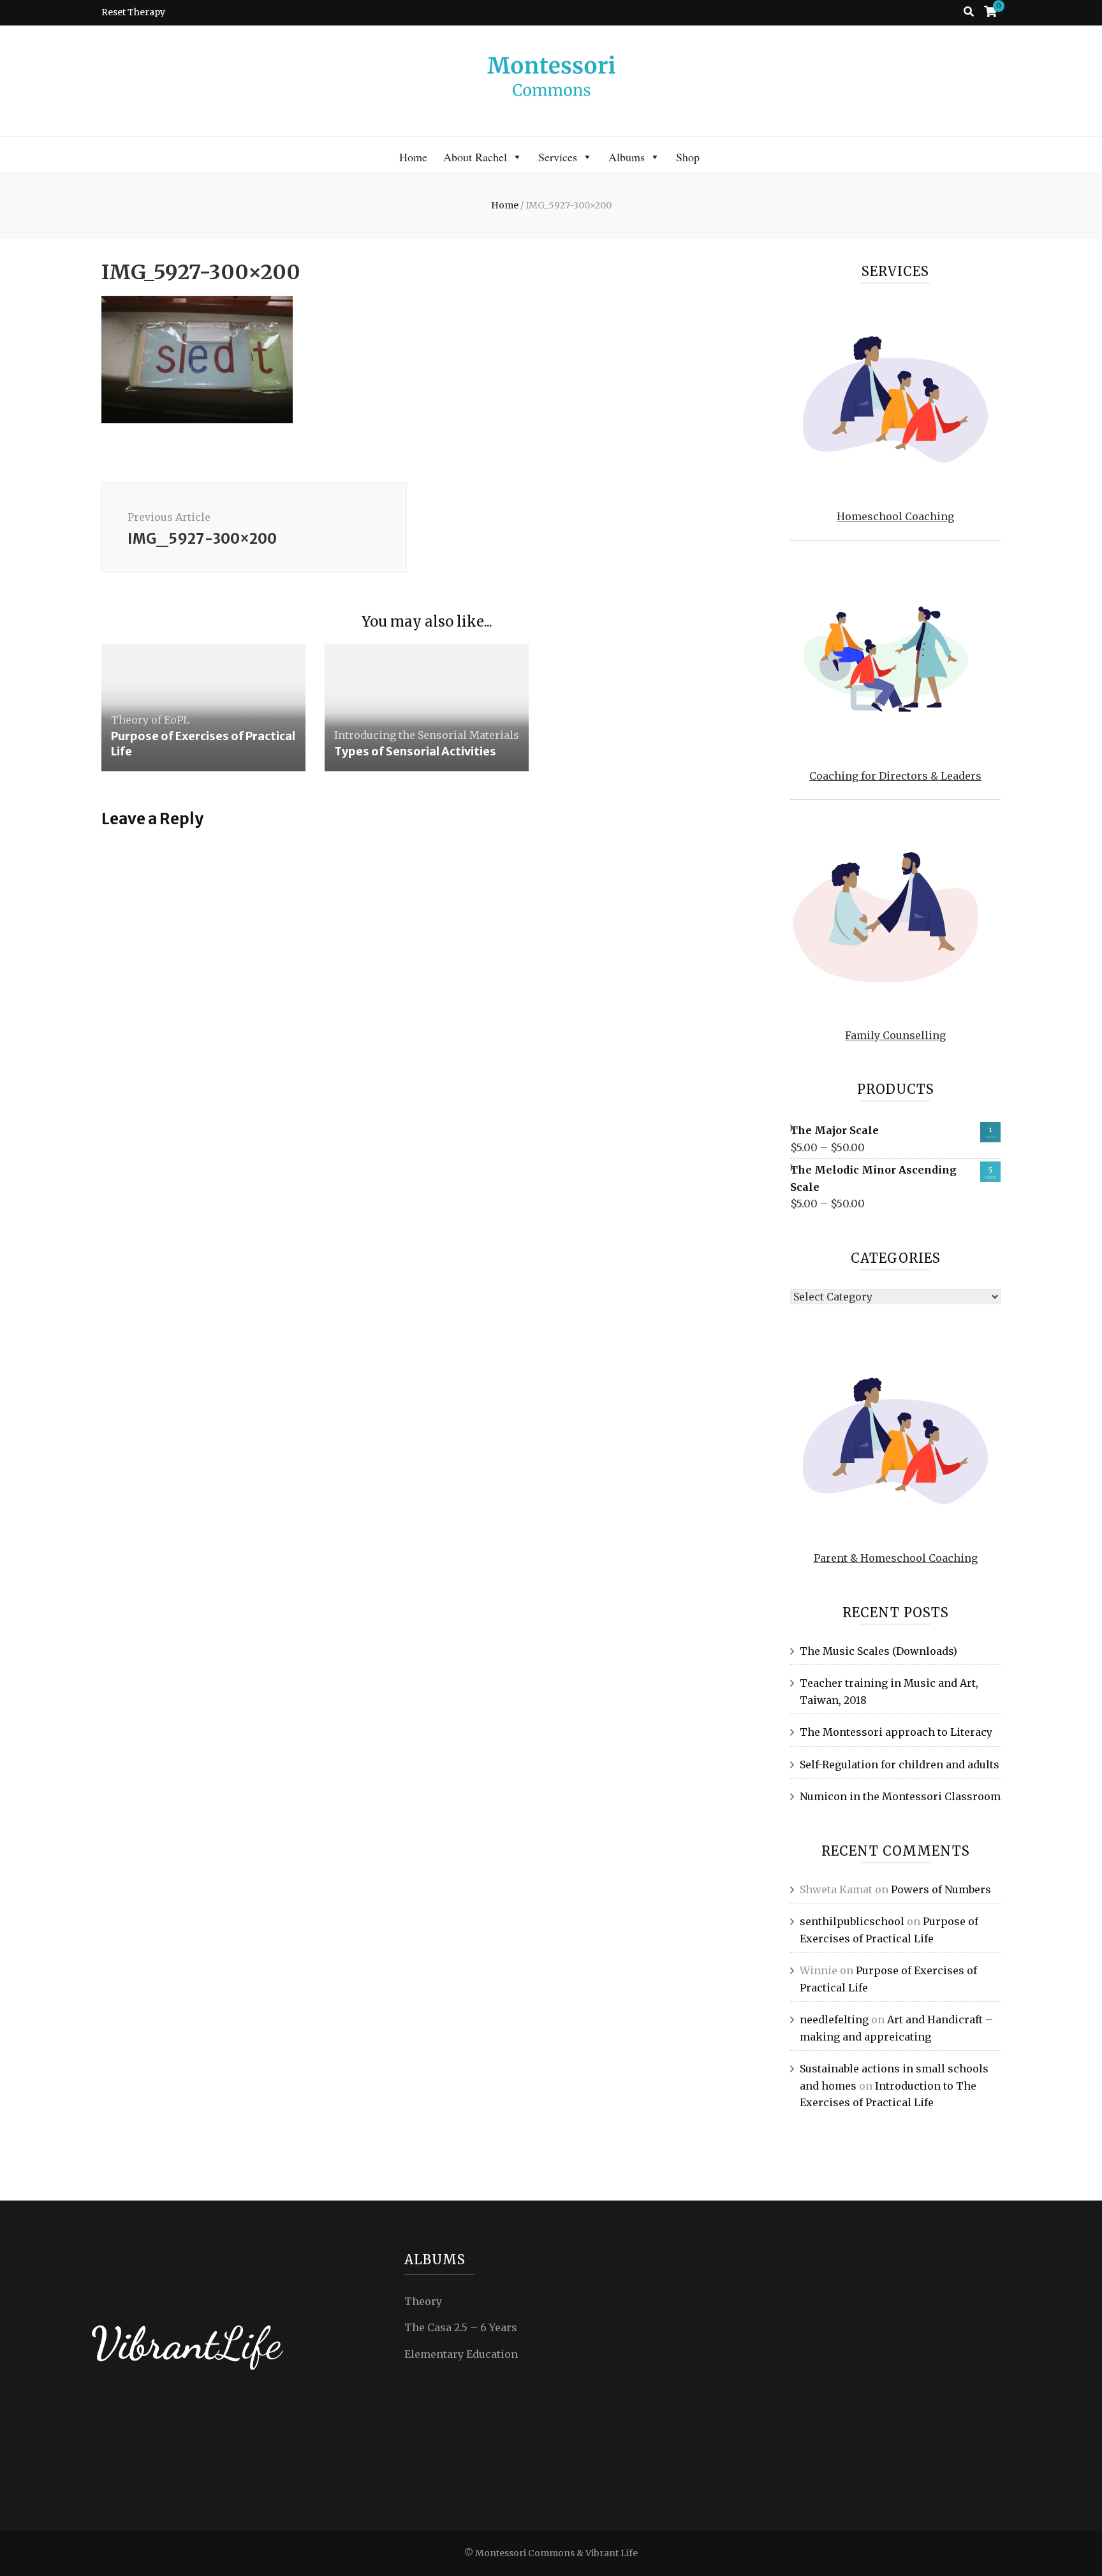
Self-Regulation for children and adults (900, 1765)
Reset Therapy (133, 12)
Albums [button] (627, 157)
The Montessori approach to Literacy (896, 1732)
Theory (423, 2301)
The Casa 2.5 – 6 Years (461, 2327)
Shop (688, 157)
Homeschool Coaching (895, 516)
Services (558, 157)
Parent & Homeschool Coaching (896, 1558)
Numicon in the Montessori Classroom (900, 1796)
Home (413, 157)
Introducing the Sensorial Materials (427, 735)
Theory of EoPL (150, 720)
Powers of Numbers (941, 1889)
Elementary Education (461, 2354)
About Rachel (475, 157)
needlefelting (834, 2019)
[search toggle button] (969, 12)
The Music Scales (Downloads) (878, 1651)
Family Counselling (895, 1035)
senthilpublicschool (852, 1921)
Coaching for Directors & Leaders (895, 776)
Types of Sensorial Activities (415, 751)
